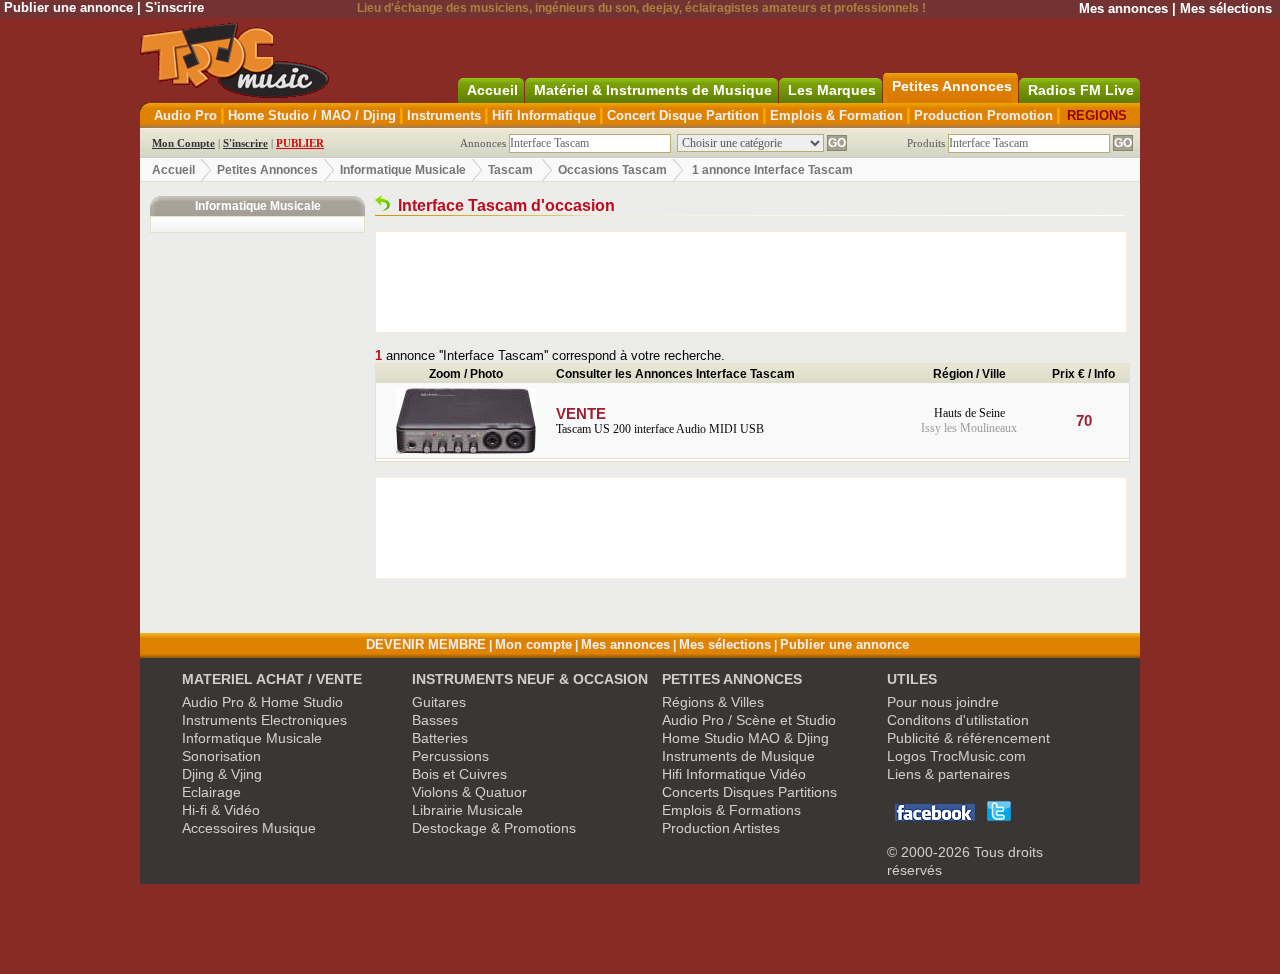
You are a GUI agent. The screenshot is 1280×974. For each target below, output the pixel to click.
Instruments (444, 115)
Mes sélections (1226, 8)
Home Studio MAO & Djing (745, 738)
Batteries (440, 738)
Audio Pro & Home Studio (262, 702)
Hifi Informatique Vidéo (734, 774)
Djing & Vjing (222, 774)
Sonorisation (221, 756)
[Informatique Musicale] (382, 205)
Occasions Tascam (612, 170)
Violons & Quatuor (469, 792)
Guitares (439, 702)
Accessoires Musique (249, 828)
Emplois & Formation (836, 115)
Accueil (173, 170)
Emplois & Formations (731, 810)
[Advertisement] (751, 282)
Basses (435, 720)
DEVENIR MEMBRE (426, 644)
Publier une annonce (68, 7)
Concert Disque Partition (683, 115)
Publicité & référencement (968, 738)
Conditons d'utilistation (958, 720)
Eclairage (211, 792)
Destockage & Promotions (494, 828)
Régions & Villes (713, 702)
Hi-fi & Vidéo (221, 810)
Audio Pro (185, 115)
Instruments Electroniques (264, 720)
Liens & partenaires (948, 774)
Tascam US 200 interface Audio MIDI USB (660, 420)
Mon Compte (183, 143)
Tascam (510, 170)
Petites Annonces (267, 170)
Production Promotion (983, 115)
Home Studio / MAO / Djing (312, 115)
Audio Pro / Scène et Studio (749, 720)
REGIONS (1097, 115)
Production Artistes (721, 828)
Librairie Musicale (467, 810)
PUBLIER (300, 143)
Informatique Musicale (403, 170)
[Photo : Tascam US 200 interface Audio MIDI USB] (466, 450)
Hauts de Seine (969, 413)
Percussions (450, 756)
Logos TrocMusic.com (956, 756)
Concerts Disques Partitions (749, 792)
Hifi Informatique (544, 115)
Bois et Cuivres (459, 774)
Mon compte (533, 644)
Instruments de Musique (738, 756)
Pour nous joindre (943, 702)
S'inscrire (174, 7)
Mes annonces (1123, 8)
